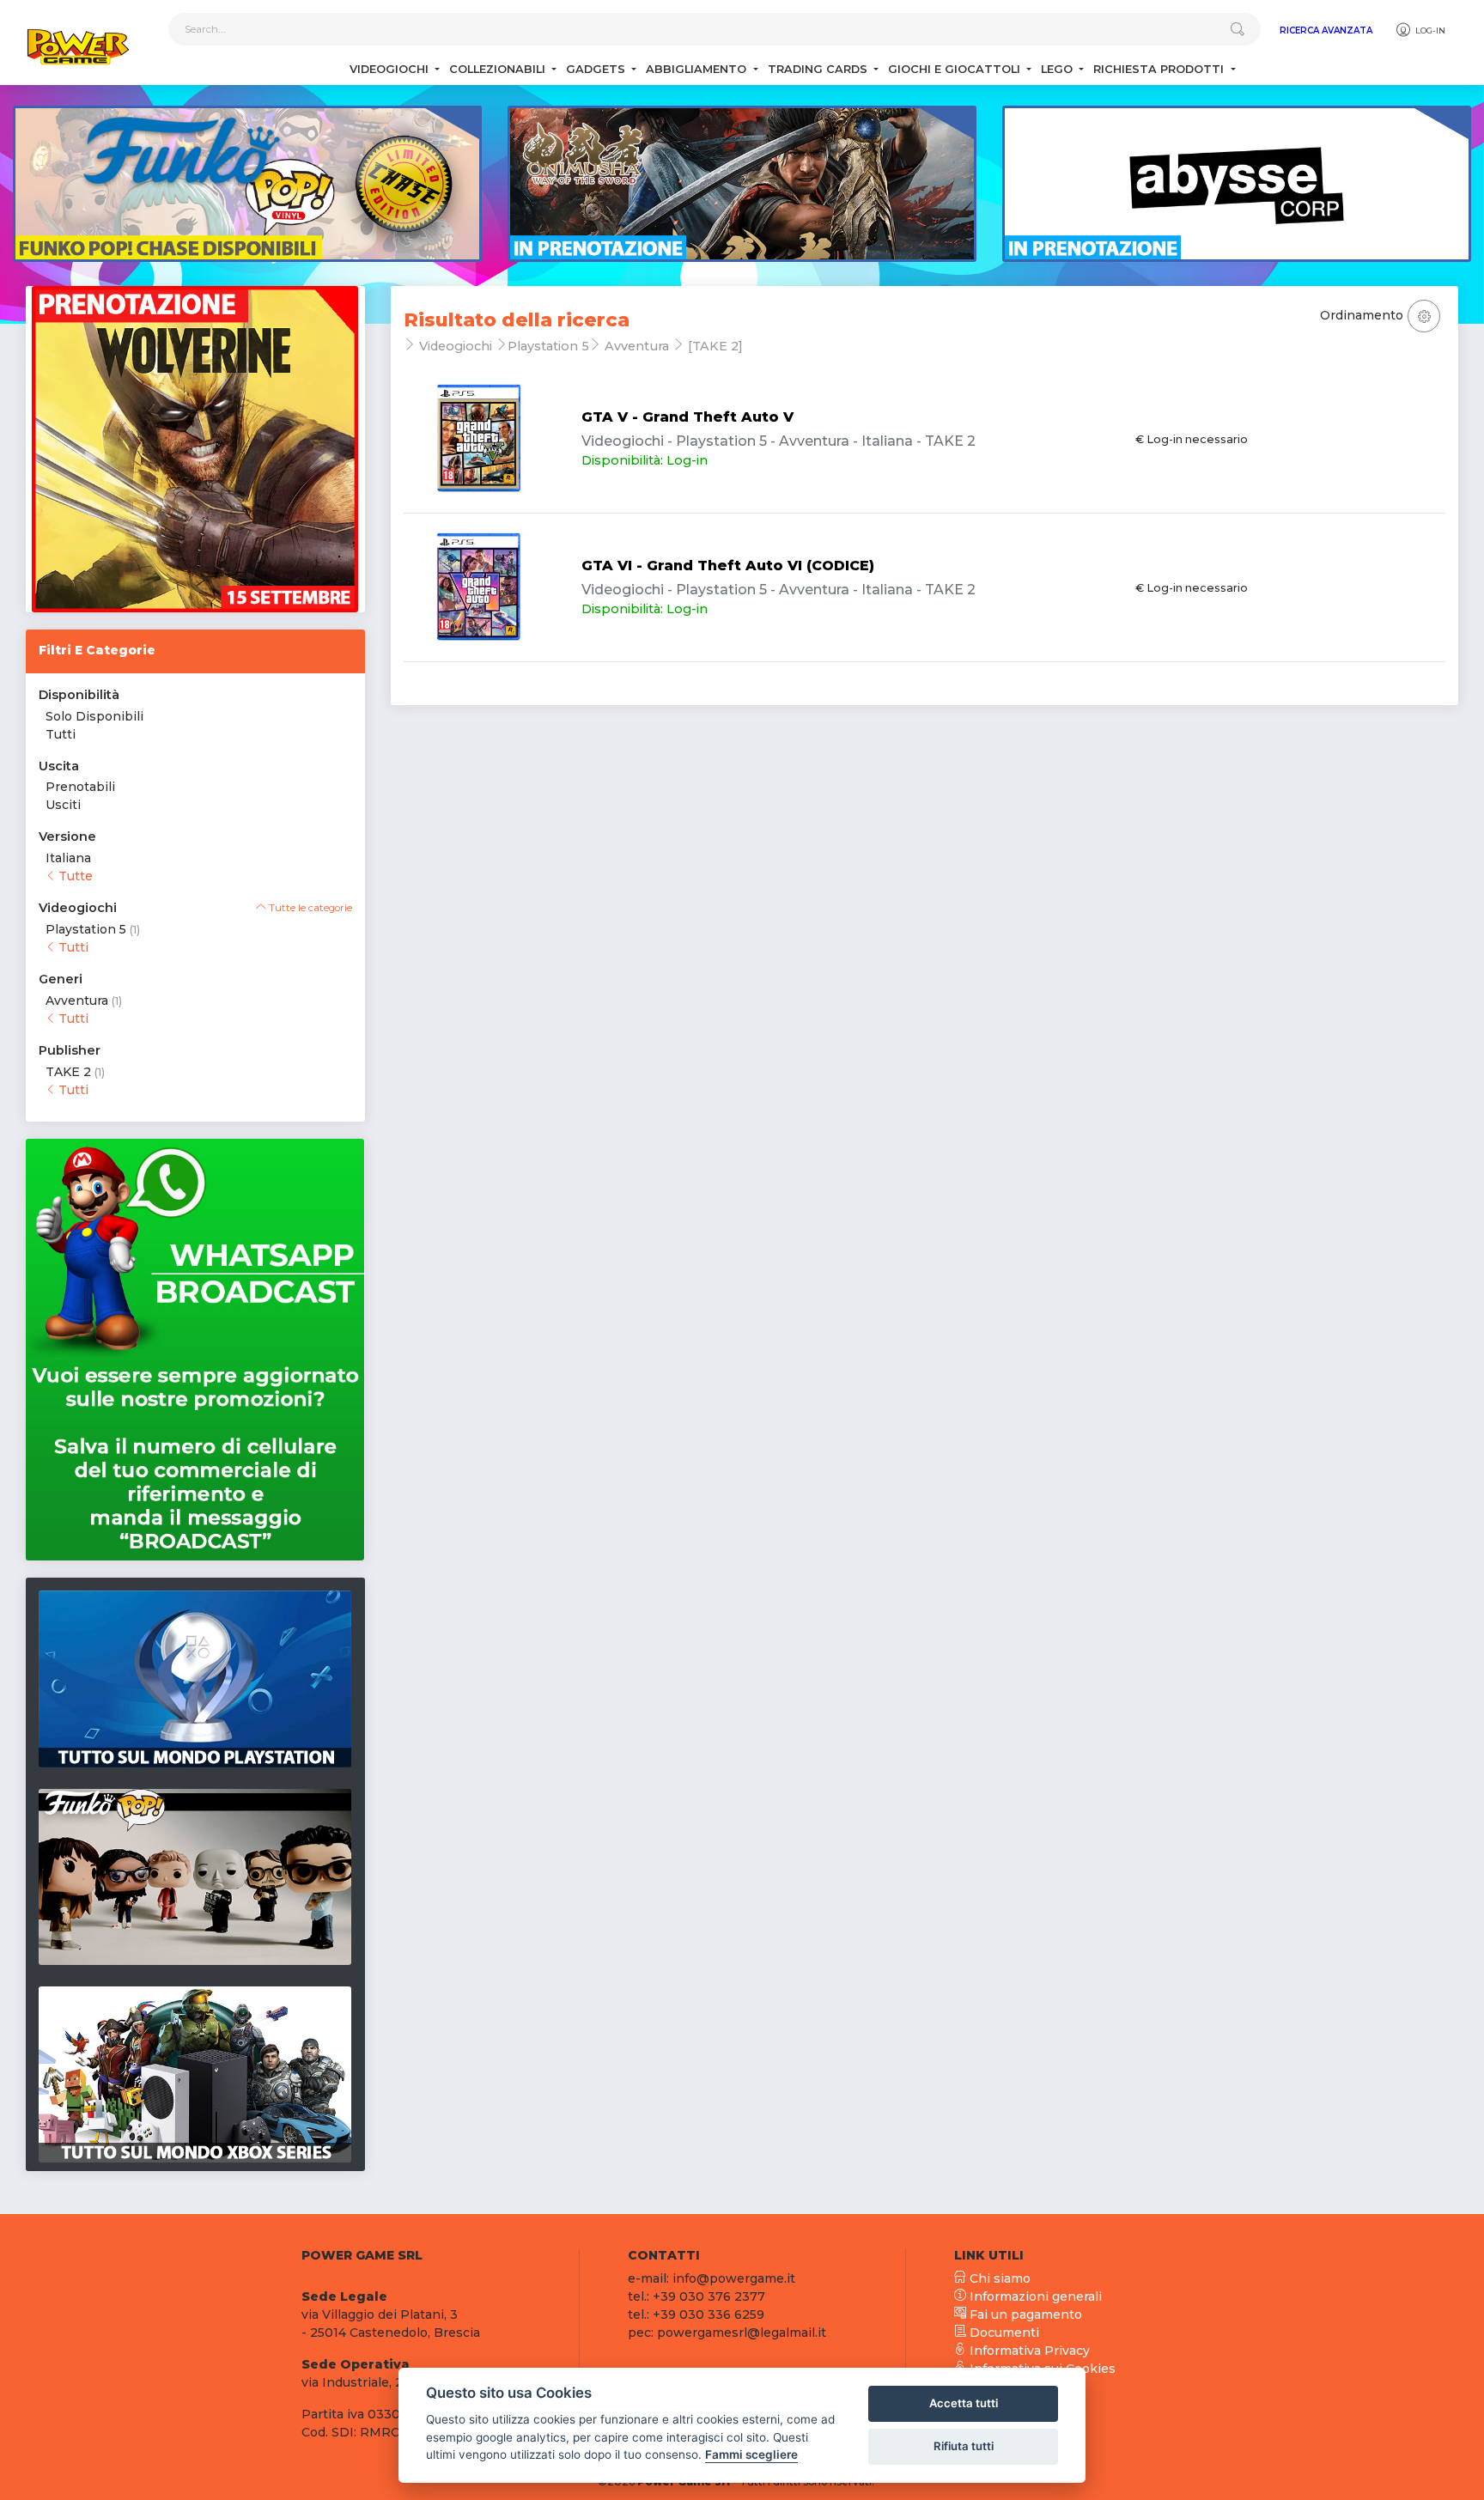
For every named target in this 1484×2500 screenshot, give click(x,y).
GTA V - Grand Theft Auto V (687, 417)
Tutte (74, 876)
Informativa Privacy (1028, 2351)
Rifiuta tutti (964, 2446)
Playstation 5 (86, 929)
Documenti (1003, 2333)
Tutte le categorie (309, 908)
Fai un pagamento (1024, 2314)
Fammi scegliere (751, 2454)
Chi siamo (998, 2278)
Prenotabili (80, 787)
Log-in (1429, 30)
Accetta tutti (964, 2403)
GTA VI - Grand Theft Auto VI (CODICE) (728, 566)
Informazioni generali (1034, 2296)
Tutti (61, 734)
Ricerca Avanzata (1326, 30)
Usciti (63, 805)
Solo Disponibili (94, 716)
